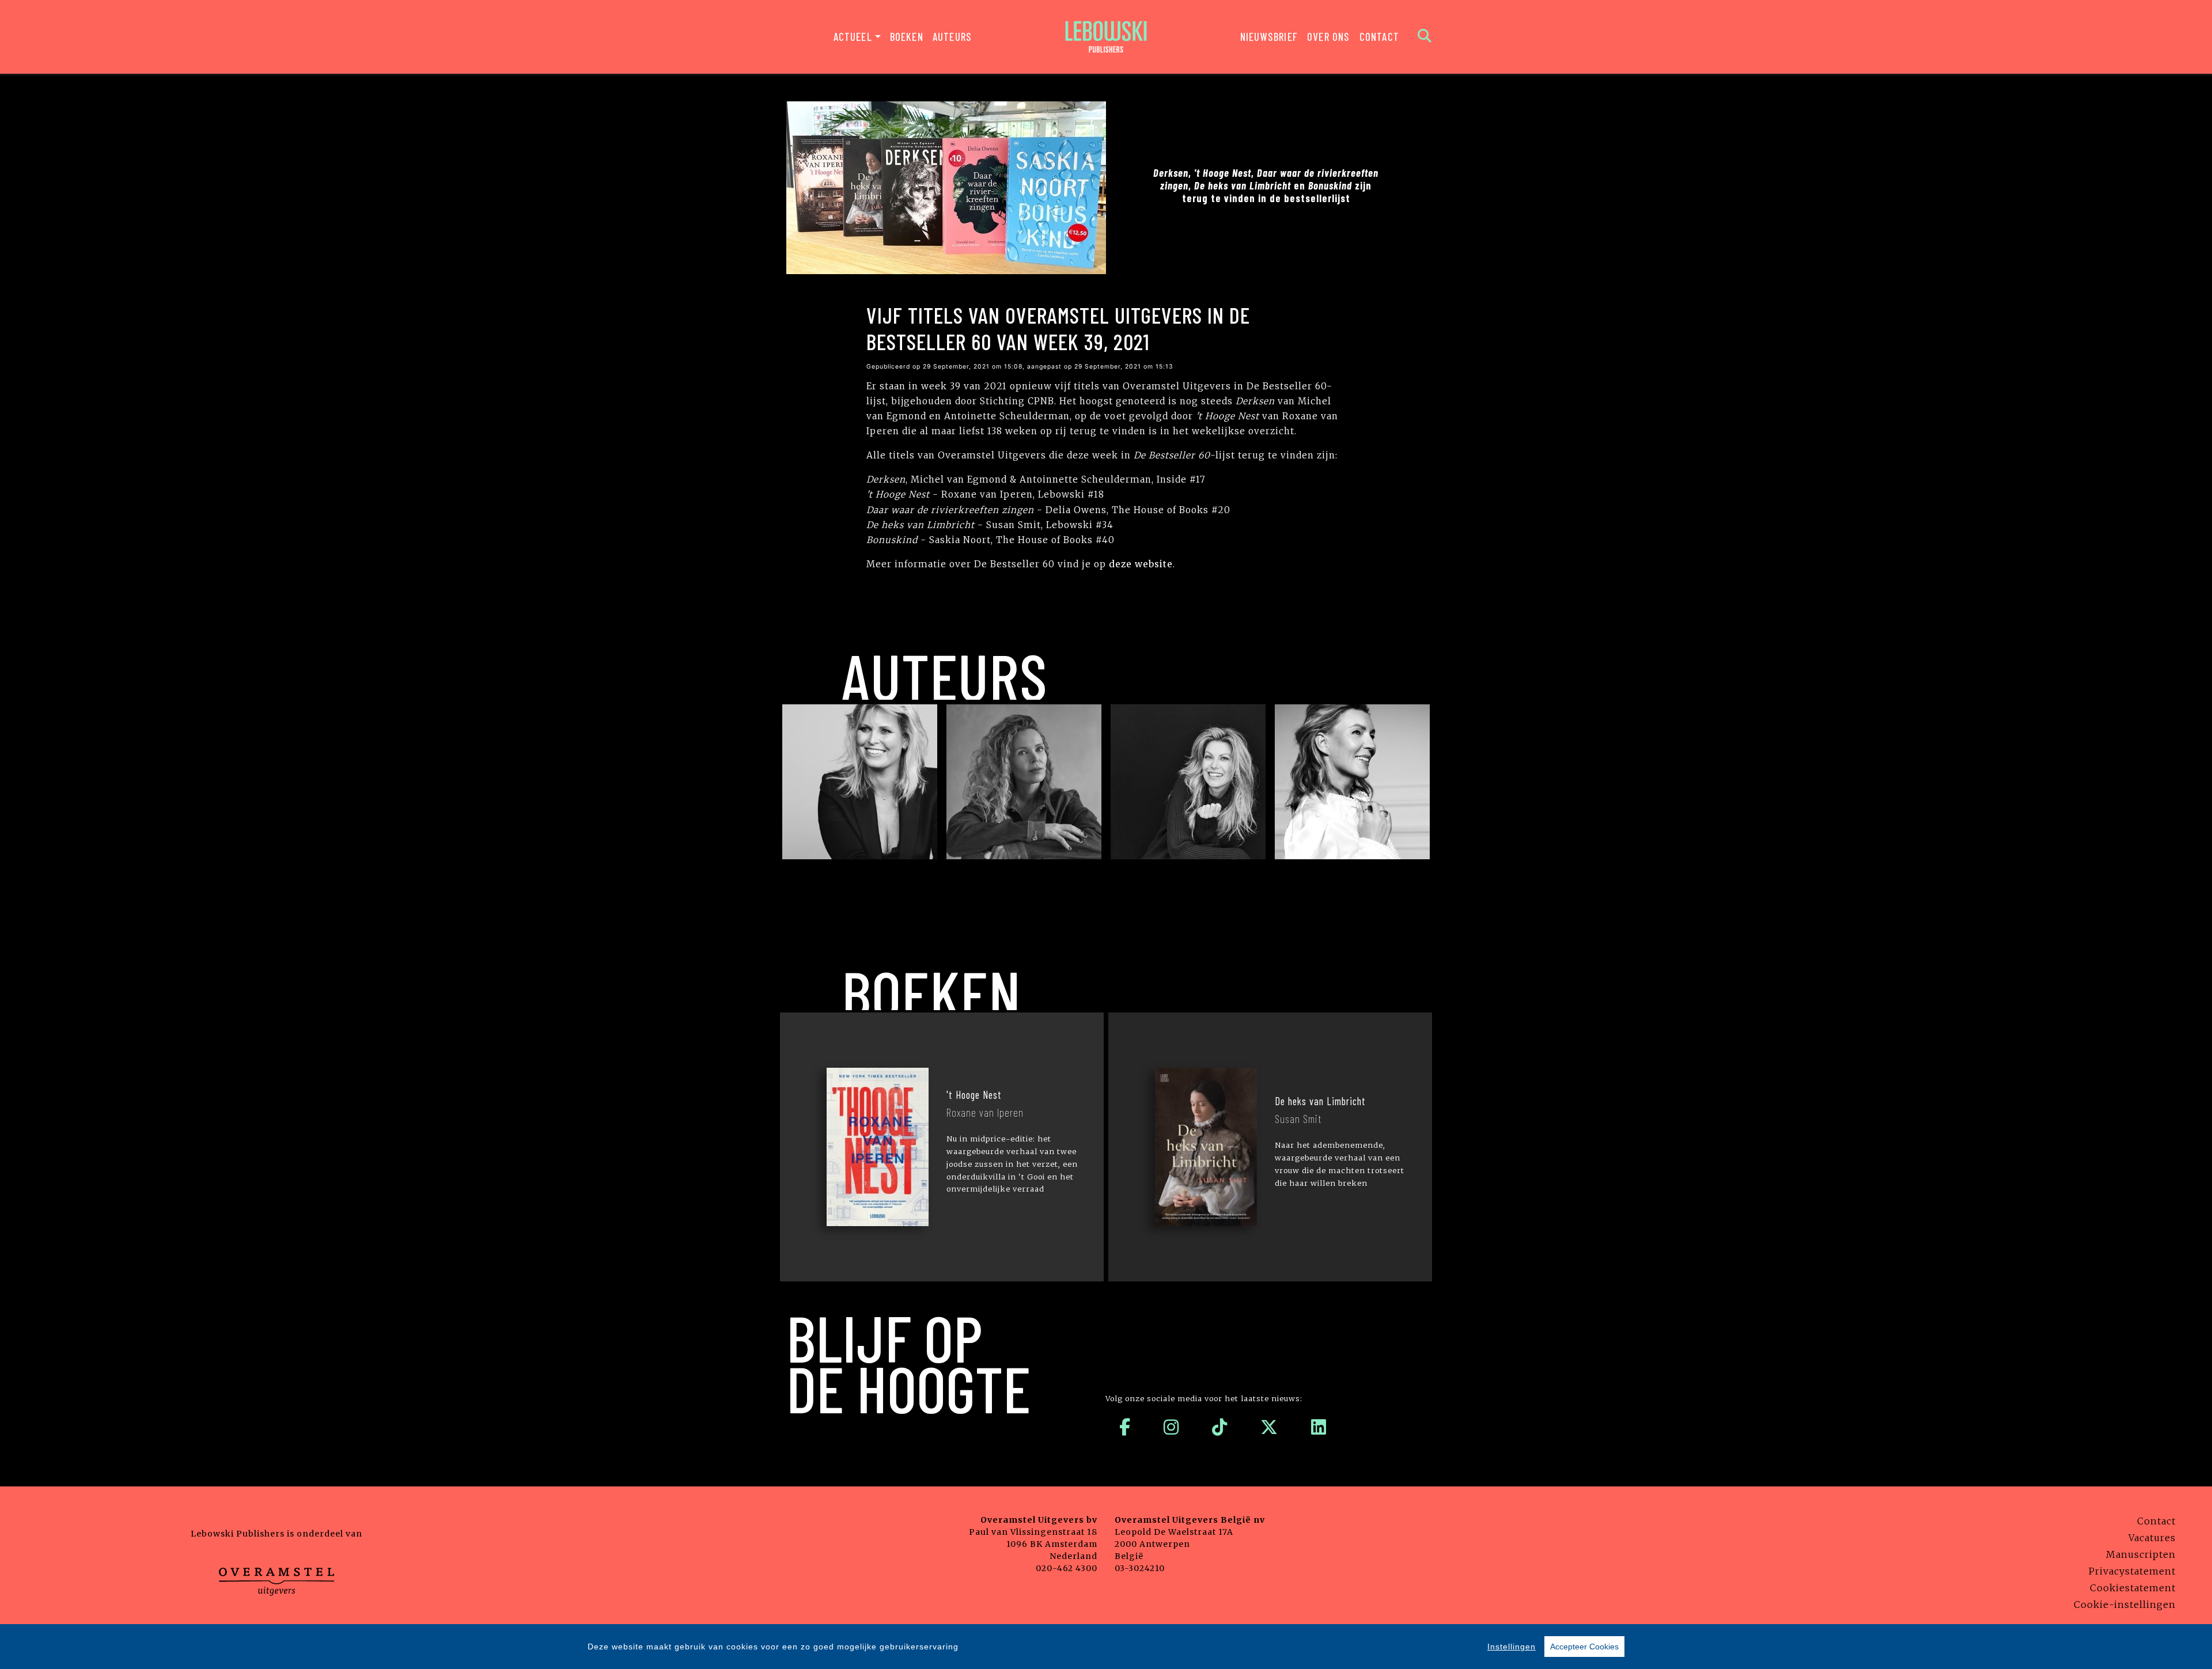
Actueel (853, 37)
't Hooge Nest (974, 1095)
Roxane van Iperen (1024, 875)
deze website (1141, 564)
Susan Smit (1188, 875)
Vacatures (2152, 1538)
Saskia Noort (1353, 875)
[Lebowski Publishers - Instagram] (1171, 1427)
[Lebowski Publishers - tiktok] (1220, 1427)
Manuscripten (2141, 1554)
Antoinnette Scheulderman (860, 875)
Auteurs (952, 37)
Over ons (1329, 37)
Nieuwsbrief (1269, 37)
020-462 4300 (1067, 1568)
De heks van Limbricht (1320, 1101)
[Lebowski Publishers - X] (1269, 1427)
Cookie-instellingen (2125, 1604)
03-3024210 (1140, 1568)
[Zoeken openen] (1425, 37)
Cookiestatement (2133, 1588)
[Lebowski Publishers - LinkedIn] (1319, 1427)
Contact (1379, 37)
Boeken (907, 37)
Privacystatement (2132, 1571)
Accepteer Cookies (1584, 1647)
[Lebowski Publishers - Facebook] (1125, 1427)
